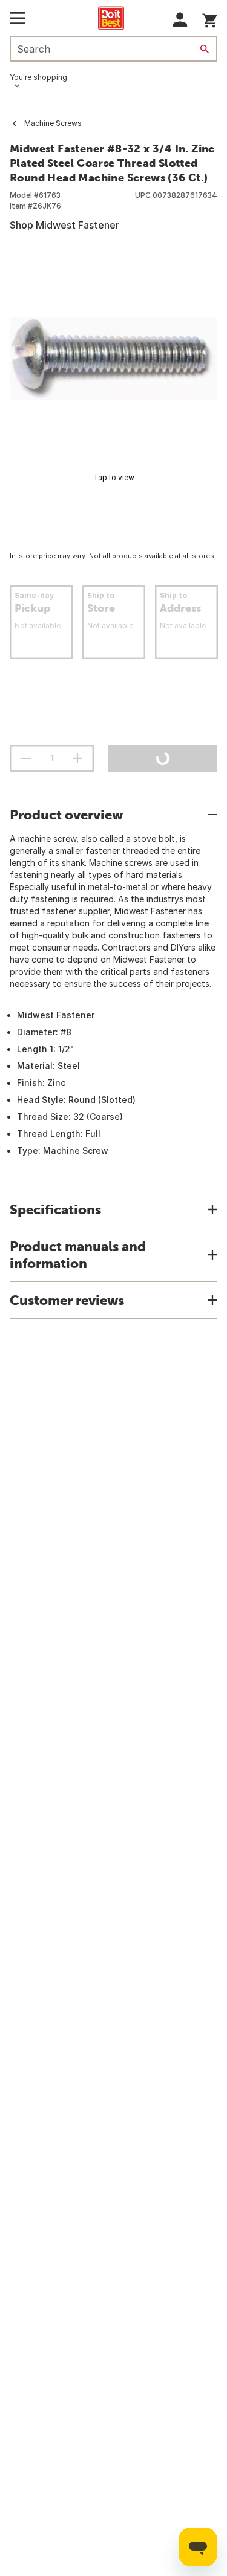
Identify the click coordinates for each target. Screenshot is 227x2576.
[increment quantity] (77, 758)
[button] (180, 20)
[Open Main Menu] (17, 18)
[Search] (205, 49)
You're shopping (38, 77)
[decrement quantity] (26, 758)
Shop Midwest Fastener (64, 225)
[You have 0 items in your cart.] (210, 18)
